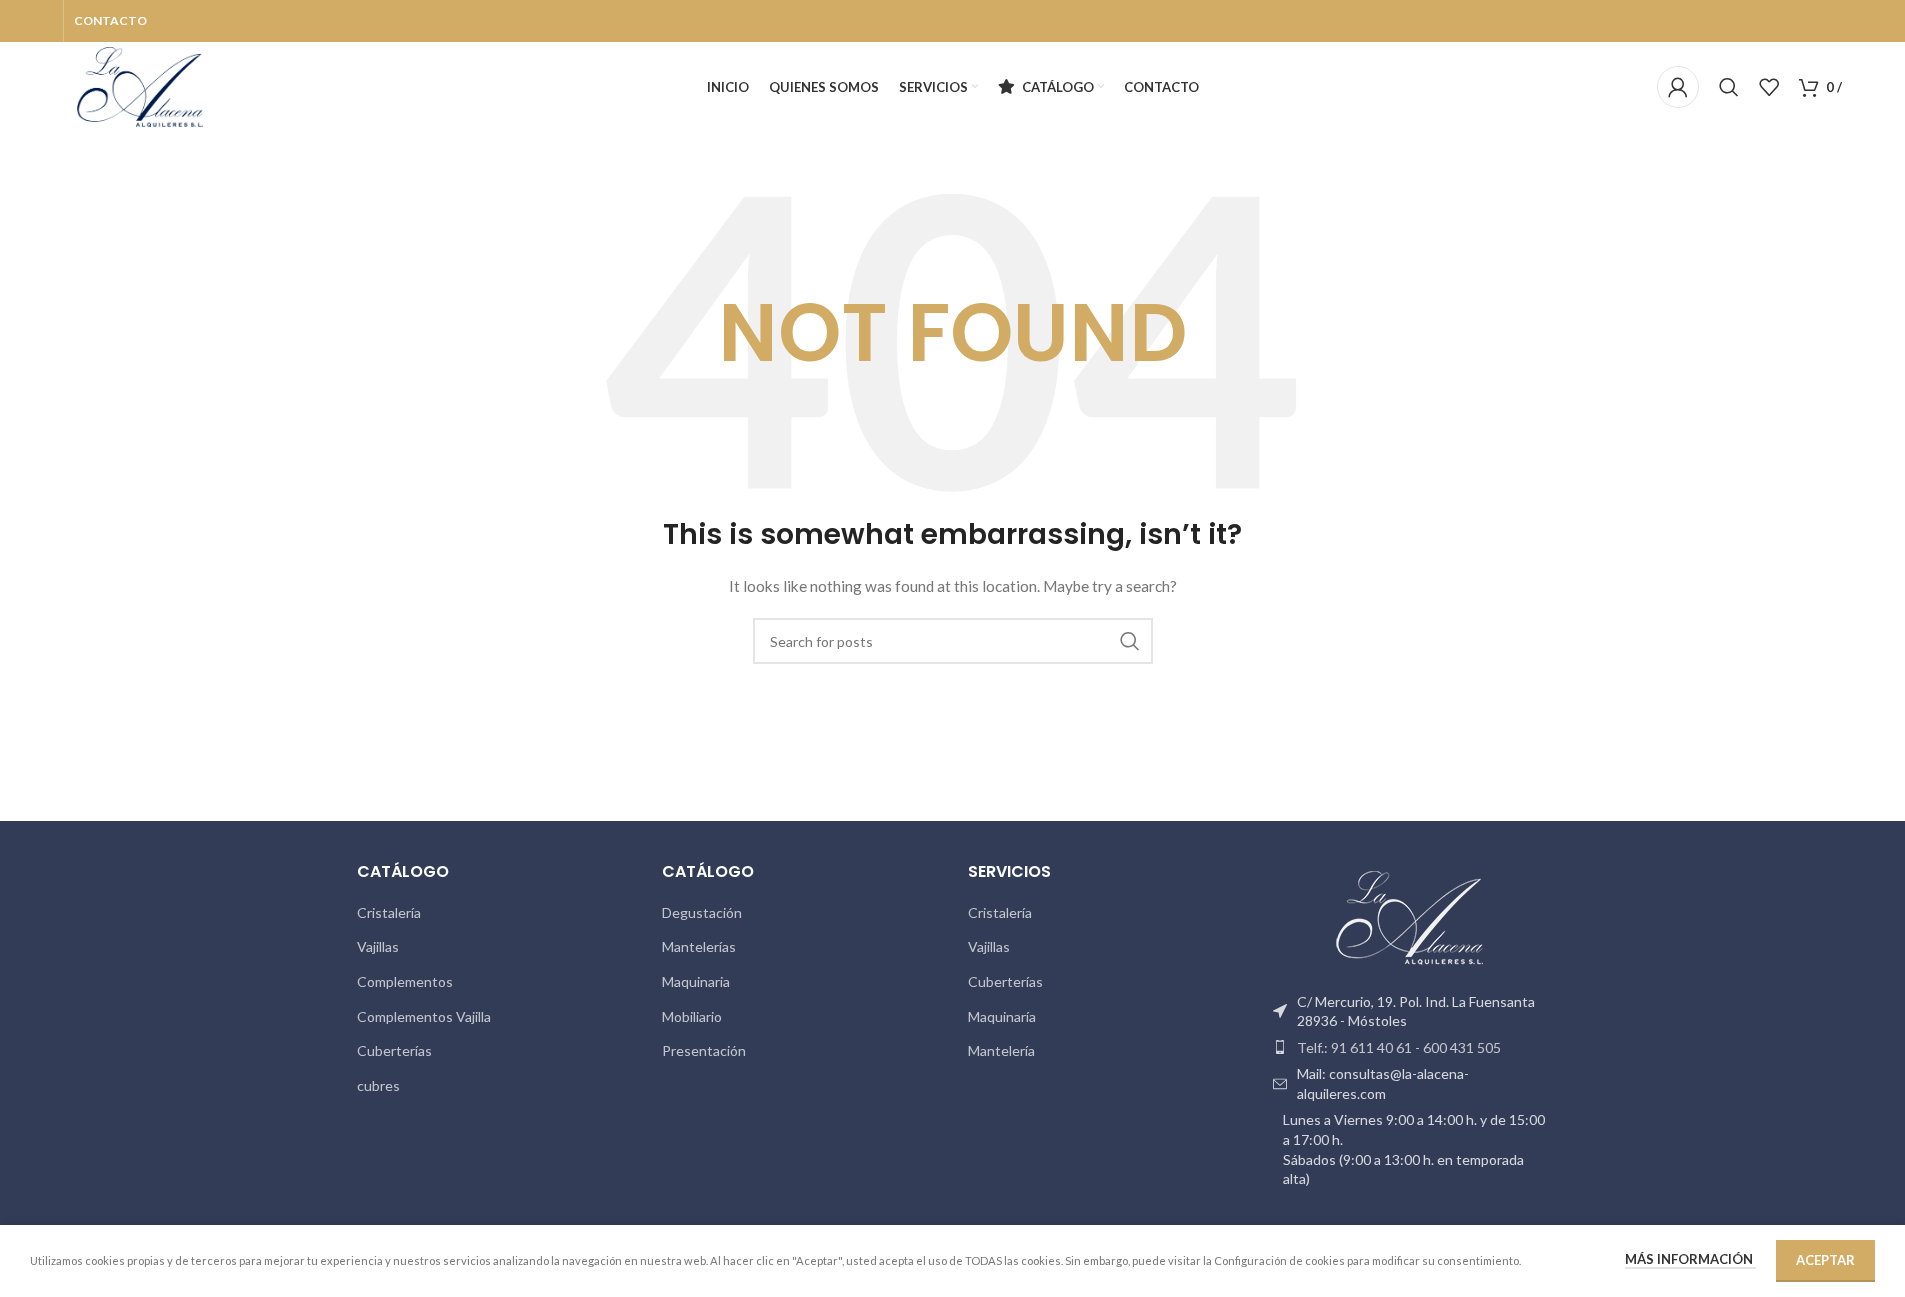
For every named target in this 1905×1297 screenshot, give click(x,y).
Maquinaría (1002, 1016)
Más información (1690, 1259)
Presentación (704, 1050)
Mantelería (1001, 1050)
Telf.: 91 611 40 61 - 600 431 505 (1399, 1047)
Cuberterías (394, 1050)
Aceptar (1825, 1260)
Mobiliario (692, 1016)
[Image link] (1411, 919)
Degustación (702, 912)
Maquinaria (696, 981)
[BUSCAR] (1130, 641)
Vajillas (378, 946)
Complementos (405, 981)
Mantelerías (699, 946)
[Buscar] (1729, 87)
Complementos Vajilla (424, 1016)
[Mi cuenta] (1678, 87)
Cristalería (389, 912)
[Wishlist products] (1769, 87)
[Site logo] (140, 85)
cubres (378, 1085)
